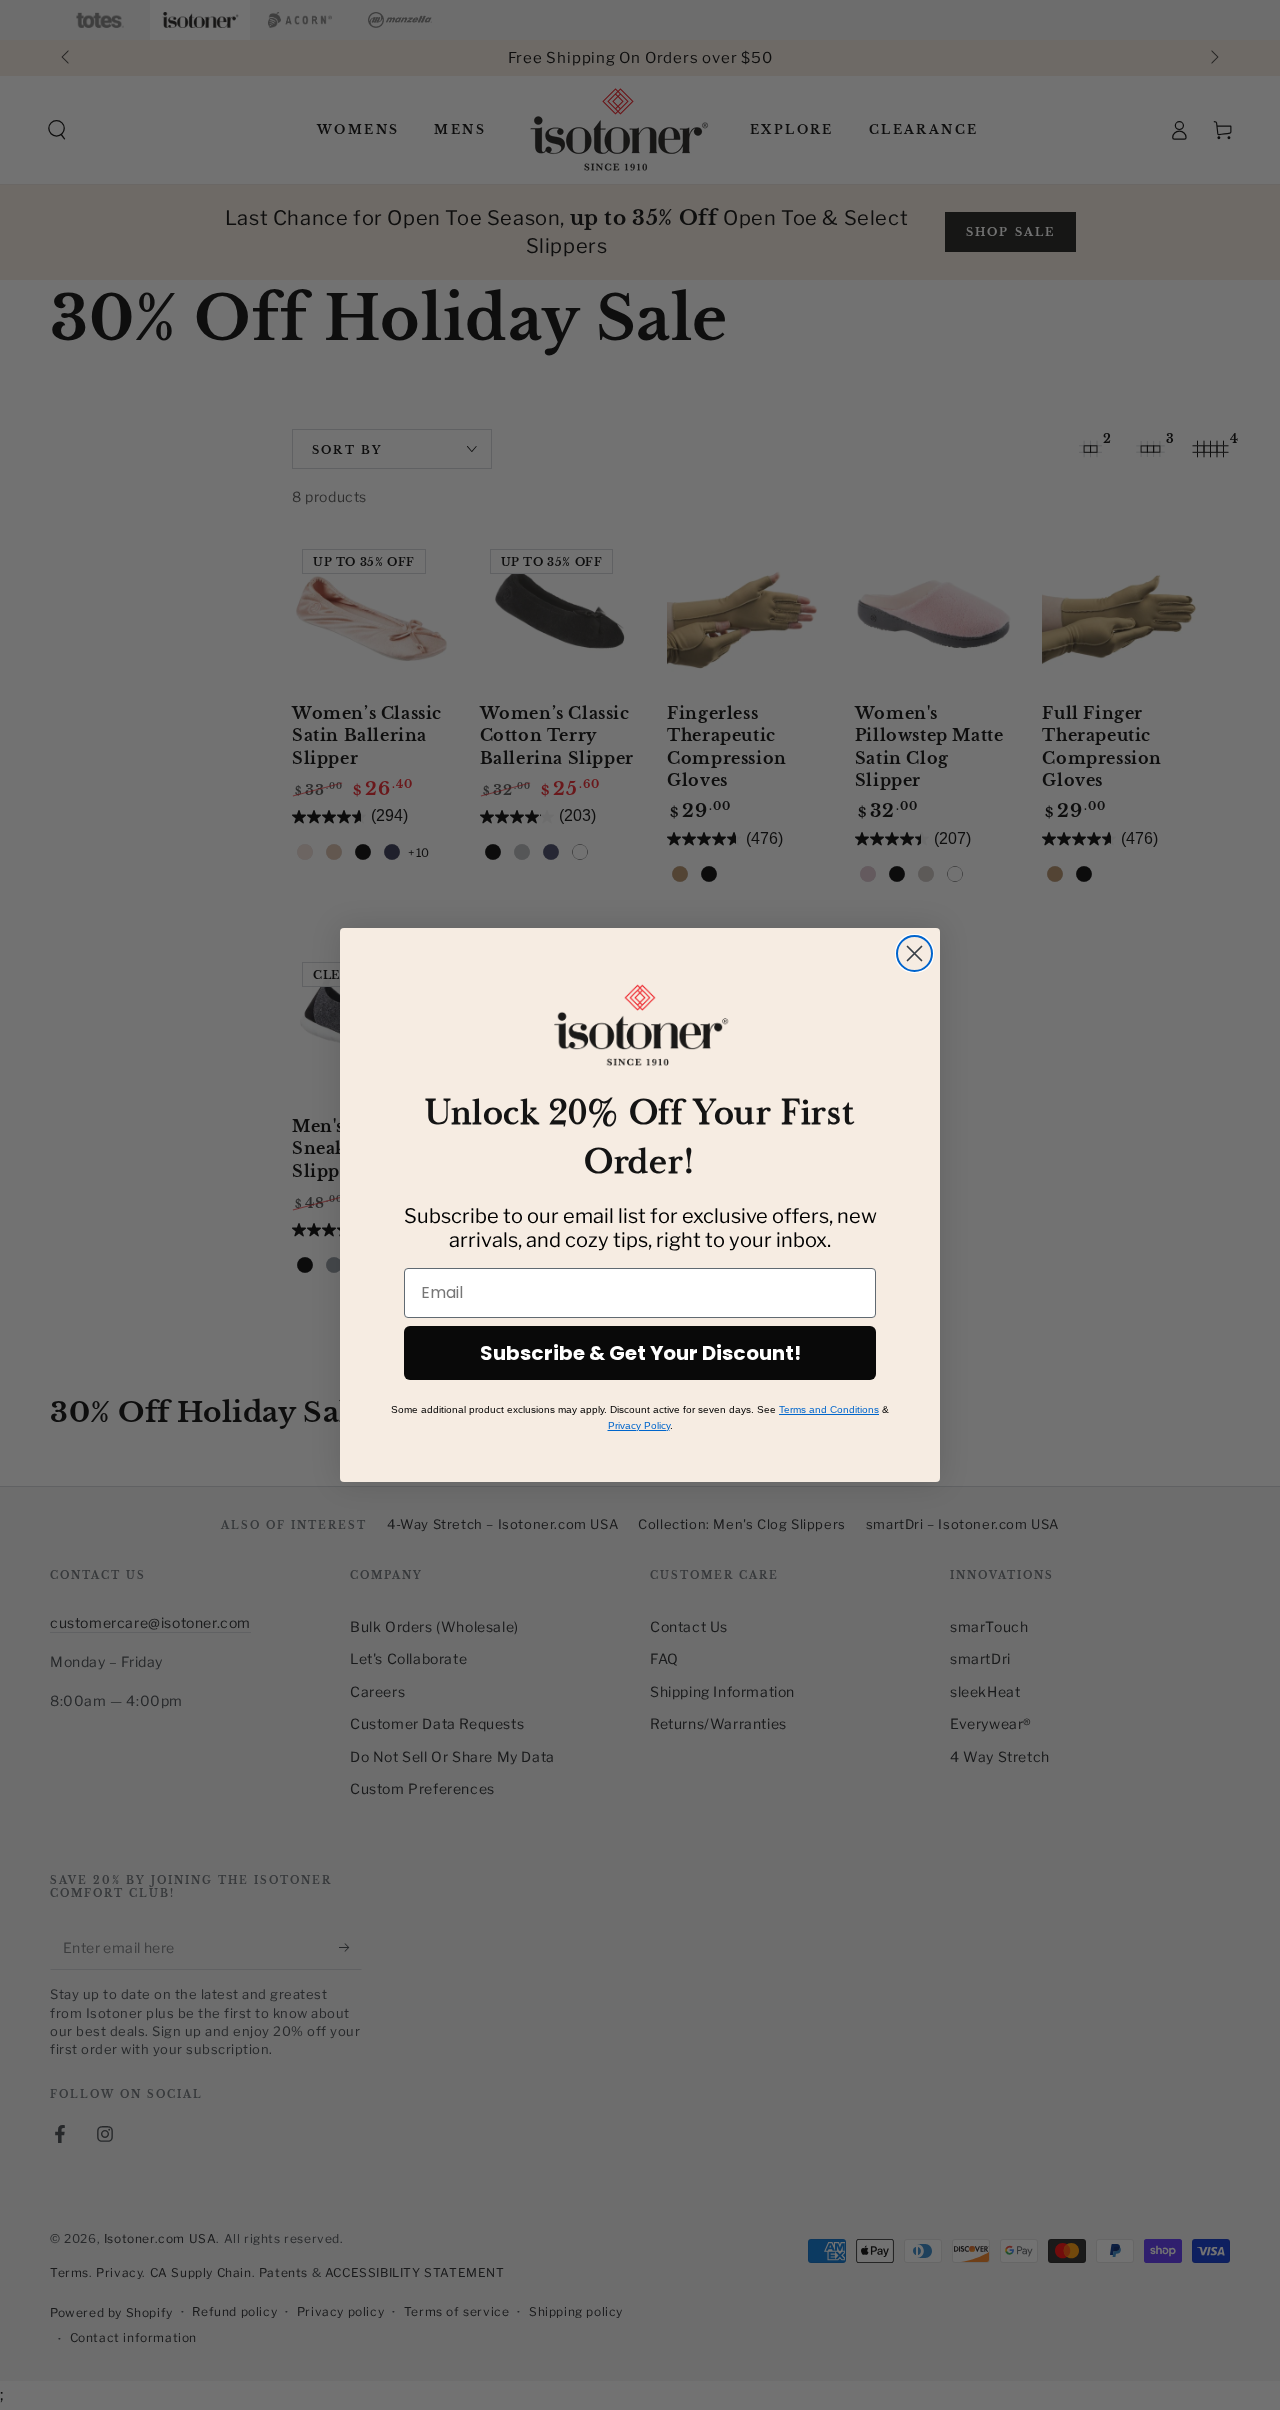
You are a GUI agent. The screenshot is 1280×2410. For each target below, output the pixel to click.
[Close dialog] (914, 953)
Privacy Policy (639, 1425)
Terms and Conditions (829, 1409)
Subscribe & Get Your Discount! (640, 1353)
